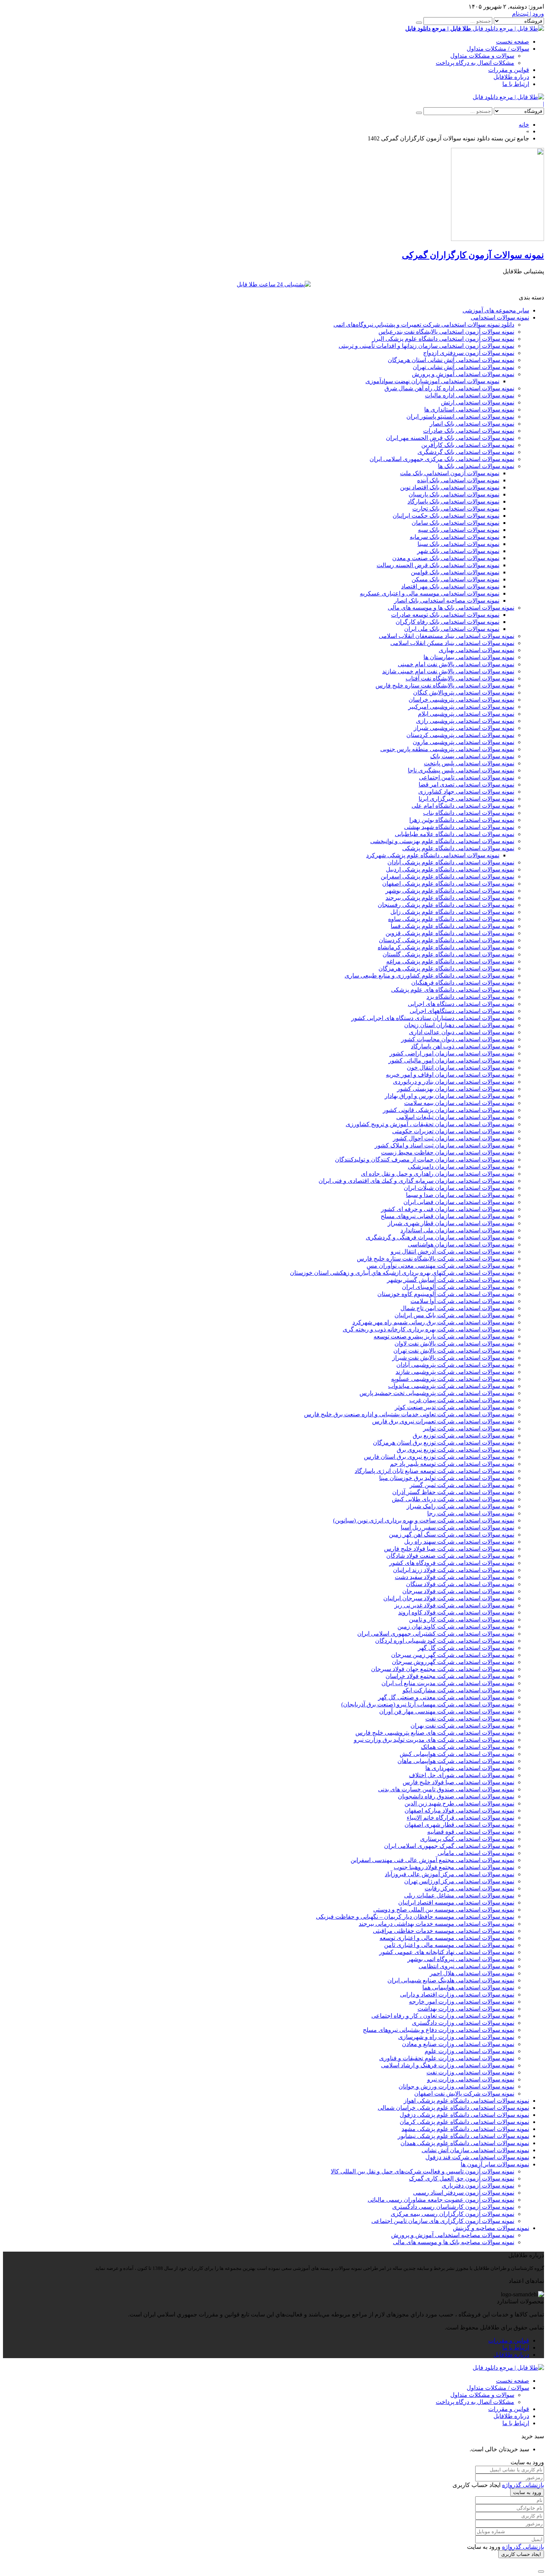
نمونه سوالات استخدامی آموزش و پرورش (463, 374)
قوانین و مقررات (509, 70)
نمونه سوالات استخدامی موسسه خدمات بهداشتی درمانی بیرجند (436, 1924)
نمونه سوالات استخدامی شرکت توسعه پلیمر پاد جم (452, 1464)
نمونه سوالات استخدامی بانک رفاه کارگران (447, 622)
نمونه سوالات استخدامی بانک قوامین (455, 572)
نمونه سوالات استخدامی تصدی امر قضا (466, 784)
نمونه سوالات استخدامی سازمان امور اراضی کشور (452, 1053)
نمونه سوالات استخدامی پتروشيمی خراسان (461, 700)
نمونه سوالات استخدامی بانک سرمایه (455, 537)
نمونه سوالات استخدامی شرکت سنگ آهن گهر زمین (452, 1535)
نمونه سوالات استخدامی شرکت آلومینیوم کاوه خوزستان (446, 1294)
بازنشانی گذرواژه (523, 2485)
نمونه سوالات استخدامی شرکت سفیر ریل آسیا (458, 1527)
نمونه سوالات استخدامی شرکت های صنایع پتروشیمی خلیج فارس (435, 1733)
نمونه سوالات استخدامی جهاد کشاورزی (466, 792)
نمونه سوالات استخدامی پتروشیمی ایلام (466, 714)
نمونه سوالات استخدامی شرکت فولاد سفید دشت (455, 1577)
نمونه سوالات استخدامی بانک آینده (458, 480)
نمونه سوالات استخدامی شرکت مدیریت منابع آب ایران (448, 1683)
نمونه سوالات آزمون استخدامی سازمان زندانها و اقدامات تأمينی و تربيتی (426, 346)
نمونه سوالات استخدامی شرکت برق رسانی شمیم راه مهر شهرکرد (433, 1322)
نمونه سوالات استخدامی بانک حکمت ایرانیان (446, 516)
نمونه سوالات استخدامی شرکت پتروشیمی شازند (455, 1372)
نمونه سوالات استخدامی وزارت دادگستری (463, 2023)
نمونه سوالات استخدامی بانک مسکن (455, 579)
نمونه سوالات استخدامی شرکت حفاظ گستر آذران (453, 1492)
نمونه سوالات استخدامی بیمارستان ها (469, 657)
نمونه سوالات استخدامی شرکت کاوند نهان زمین (456, 1627)
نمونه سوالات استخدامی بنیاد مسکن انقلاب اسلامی (452, 643)
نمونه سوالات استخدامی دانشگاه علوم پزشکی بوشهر (450, 891)
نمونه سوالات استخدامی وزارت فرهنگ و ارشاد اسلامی (448, 2065)
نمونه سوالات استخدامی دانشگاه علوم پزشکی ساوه (451, 919)
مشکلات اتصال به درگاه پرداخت (475, 63)
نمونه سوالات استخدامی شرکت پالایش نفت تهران (454, 1351)
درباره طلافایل (511, 77)
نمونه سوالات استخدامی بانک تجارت (456, 509)
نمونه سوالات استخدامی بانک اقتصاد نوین (450, 487)
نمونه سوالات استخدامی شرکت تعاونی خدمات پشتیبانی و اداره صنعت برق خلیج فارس (409, 1414)
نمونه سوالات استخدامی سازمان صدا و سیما (460, 1195)
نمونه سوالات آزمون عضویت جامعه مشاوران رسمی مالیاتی (441, 2200)
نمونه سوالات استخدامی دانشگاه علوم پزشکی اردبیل (450, 869)
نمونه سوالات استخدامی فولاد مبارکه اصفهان (459, 1810)
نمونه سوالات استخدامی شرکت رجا (471, 1513)
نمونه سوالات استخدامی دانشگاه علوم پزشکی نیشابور (463, 2136)
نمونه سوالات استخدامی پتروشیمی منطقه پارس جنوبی (447, 749)
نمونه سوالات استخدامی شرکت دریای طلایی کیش (453, 1499)
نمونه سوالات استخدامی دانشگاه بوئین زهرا (462, 820)
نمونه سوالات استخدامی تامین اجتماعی (467, 777)
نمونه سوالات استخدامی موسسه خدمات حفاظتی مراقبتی (444, 1931)
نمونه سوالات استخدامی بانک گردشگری (466, 452)
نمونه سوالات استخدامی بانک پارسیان (454, 494)
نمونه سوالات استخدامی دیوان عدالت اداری (462, 1032)
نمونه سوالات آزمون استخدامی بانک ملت (450, 473)
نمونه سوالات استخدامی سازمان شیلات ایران (459, 1188)
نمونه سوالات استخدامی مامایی (476, 1853)
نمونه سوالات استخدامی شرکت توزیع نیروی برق (455, 1450)
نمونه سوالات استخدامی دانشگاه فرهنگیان (463, 983)
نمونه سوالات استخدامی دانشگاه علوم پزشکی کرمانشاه (446, 947)
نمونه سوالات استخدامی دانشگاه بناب (469, 813)
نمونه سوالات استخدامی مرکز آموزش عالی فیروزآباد (450, 1874)
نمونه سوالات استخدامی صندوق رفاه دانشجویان (456, 1796)
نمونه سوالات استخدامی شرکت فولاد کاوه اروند (456, 1612)
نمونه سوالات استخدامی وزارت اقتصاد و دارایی (457, 1994)
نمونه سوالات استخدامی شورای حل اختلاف (462, 1775)
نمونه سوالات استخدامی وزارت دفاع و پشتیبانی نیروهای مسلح (439, 2030)
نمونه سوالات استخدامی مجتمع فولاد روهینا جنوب (454, 1867)
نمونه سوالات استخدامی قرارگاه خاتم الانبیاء (460, 1818)
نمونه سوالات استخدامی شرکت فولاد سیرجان (458, 1591)
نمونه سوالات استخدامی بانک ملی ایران (452, 629)
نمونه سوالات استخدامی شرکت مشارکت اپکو (458, 1690)
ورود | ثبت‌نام (528, 14)
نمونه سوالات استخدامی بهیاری (476, 650)
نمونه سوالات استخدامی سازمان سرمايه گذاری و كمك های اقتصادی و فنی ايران (416, 1181)
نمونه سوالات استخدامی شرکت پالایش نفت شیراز (453, 1358)
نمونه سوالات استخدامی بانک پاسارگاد (453, 501)
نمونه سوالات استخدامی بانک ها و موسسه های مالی (451, 608)
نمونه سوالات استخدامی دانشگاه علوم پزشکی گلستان (448, 954)
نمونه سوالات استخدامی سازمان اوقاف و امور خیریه (450, 1075)
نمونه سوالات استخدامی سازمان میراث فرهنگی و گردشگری (440, 1237)
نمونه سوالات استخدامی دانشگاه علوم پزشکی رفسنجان (446, 905)
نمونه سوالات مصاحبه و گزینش (491, 2228)
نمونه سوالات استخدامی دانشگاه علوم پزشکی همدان (465, 2143)
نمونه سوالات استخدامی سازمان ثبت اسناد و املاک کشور (444, 1145)
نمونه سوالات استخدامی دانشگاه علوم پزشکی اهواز (466, 2101)
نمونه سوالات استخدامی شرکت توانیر (469, 1428)
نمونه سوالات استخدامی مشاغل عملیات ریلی (459, 1895)
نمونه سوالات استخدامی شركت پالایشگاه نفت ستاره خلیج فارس (436, 1259)
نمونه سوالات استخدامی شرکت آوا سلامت (462, 1301)
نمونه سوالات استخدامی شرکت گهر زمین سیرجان (453, 1655)
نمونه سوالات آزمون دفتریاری (478, 2186)
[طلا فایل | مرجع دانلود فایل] (508, 97)
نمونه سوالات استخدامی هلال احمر (472, 1973)
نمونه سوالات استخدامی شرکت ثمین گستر (462, 1485)
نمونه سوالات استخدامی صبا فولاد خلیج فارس (458, 1782)
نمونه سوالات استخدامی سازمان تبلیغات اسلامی (455, 1117)
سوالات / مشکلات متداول (498, 49)
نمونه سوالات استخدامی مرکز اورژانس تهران (459, 1881)
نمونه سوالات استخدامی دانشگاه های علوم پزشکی (453, 990)
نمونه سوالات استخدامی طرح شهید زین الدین (459, 1803)
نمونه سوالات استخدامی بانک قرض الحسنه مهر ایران (450, 438)
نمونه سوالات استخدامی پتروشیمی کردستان (460, 735)
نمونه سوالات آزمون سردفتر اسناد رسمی (464, 2193)
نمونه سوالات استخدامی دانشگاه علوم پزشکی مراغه (450, 961)
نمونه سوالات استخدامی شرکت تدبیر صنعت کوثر (455, 1407)
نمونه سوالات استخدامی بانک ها (476, 466)
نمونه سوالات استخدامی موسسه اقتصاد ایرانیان (456, 1902)
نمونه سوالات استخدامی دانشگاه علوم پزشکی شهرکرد (433, 855)
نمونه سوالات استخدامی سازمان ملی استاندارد (457, 1230)
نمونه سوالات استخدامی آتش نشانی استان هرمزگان (451, 360)
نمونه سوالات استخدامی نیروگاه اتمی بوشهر (461, 1959)
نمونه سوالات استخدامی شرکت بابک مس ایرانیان (454, 1315)
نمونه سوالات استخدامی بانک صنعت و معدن (446, 558)
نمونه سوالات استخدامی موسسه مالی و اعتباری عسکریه (430, 593)
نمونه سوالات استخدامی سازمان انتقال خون (460, 1068)
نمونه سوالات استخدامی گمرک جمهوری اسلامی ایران (449, 1846)
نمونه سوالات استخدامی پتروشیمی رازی (465, 721)
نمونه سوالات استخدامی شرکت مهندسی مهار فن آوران (447, 1711)
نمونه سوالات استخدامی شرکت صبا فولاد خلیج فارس (449, 1549)
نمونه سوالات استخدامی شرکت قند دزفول (477, 2157)
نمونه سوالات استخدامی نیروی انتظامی (466, 1966)
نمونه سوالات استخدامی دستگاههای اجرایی (462, 1011)
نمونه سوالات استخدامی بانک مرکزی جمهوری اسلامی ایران (442, 459)
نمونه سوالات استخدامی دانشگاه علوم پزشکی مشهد (465, 2129)
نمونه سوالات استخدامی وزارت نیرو (471, 2079)
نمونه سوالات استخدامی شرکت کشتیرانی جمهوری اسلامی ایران (436, 1634)
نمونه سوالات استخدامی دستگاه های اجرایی (461, 1004)
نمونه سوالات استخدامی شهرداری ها (470, 1768)
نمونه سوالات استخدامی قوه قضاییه (471, 1832)
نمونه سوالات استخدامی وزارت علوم (469, 2051)
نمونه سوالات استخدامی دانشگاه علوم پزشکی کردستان (447, 940)
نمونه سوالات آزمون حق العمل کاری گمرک (462, 2178)
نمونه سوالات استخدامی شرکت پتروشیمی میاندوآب (451, 1386)
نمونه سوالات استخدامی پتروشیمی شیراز (464, 728)
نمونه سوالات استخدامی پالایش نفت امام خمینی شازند (448, 671)
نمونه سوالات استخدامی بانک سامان (455, 523)
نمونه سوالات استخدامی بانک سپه (459, 530)
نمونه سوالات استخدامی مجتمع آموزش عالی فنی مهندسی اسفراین (432, 1860)
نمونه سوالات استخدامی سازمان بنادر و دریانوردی (454, 1082)
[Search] (419, 23)
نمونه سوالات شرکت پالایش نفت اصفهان (464, 2094)
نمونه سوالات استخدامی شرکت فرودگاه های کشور (452, 1563)
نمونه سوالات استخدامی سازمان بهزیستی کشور (456, 1089)
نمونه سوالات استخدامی (500, 317)
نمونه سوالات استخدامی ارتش (478, 402)
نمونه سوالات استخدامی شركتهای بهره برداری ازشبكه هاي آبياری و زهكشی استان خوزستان (402, 1273)
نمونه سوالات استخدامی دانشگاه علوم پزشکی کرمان (464, 2122)
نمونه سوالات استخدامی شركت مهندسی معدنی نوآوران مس (440, 1266)
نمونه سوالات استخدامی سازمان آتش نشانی (475, 2150)
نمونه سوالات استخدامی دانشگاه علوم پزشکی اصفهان (448, 884)
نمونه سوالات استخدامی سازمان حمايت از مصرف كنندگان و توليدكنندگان (425, 1160)
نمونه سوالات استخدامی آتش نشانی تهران (463, 367)
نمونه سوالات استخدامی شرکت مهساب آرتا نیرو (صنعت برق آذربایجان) (428, 1704)
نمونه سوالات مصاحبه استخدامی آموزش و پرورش (453, 2235)
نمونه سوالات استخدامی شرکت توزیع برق (463, 1435)
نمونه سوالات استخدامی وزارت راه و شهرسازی (456, 2037)
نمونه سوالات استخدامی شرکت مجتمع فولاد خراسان (450, 1676)
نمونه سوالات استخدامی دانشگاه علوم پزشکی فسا (452, 926)
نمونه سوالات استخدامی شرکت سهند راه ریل (459, 1542)
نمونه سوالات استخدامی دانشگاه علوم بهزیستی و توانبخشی (442, 841)
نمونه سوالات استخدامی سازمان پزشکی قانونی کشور (449, 1110)
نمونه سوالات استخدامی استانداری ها (469, 409)
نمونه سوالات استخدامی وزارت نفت (470, 2072)
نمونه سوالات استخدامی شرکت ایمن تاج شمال (457, 1308)
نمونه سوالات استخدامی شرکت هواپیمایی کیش (457, 1754)
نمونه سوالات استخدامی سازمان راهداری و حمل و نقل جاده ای (438, 1174)
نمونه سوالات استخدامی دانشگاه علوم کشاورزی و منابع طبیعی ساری (429, 976)
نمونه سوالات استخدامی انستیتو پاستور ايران (460, 417)
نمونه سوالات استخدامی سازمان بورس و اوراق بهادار (450, 1096)
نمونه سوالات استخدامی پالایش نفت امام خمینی (456, 664)
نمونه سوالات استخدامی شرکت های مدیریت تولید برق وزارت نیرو (434, 1740)
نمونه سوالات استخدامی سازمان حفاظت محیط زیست (448, 1152)
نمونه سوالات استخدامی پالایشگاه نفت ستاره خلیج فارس (445, 685)
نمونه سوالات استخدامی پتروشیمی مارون (463, 742)
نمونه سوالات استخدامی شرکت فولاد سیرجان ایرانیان (449, 1598)
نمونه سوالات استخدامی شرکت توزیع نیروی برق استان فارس (439, 1457)
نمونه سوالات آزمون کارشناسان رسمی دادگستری (453, 2207)
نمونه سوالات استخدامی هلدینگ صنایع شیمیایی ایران (451, 1980)
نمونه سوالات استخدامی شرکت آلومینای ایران (458, 1287)
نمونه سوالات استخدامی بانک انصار (472, 424)
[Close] (541, 2572)
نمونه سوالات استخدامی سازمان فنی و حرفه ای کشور (448, 1209)
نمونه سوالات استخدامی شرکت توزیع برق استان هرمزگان (444, 1443)
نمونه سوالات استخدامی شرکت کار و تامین (462, 1619)
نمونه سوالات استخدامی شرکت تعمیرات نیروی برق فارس (443, 1421)
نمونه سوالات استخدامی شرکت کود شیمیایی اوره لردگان (445, 1641)
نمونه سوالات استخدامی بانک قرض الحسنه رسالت (438, 565)
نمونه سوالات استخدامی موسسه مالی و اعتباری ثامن (449, 1945)
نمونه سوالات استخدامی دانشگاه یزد (470, 997)
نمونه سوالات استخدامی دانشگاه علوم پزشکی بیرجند (450, 898)
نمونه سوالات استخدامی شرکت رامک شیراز (460, 1506)
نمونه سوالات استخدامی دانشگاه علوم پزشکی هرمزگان (446, 968)
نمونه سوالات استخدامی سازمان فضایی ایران (459, 1202)
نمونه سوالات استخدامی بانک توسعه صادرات (445, 615)
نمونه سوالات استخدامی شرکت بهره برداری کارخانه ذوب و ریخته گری (428, 1329)
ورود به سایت (527, 2492)
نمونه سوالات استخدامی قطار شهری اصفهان (459, 1825)
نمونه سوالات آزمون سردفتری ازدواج (469, 353)
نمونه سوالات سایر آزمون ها (495, 2164)
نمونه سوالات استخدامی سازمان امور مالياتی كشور (451, 1060)
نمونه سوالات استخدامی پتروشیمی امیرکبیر (461, 707)
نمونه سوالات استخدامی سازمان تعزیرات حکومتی (453, 1131)
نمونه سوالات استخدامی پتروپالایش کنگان (464, 693)
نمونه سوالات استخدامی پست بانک (472, 756)
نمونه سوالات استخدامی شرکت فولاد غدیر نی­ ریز (454, 1605)
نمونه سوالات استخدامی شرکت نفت (470, 1719)
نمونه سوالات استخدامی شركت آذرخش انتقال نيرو (452, 1252)
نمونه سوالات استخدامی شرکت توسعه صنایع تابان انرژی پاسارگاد (434, 1471)
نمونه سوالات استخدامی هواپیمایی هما (468, 1987)
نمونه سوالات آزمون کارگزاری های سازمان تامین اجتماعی (443, 2221)
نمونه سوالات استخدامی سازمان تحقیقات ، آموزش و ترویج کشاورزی (430, 1124)
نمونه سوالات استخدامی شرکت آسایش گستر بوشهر (451, 1280)
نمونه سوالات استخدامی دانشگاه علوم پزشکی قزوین (450, 933)
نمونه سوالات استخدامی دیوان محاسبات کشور (458, 1039)
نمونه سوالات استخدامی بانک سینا (458, 544)
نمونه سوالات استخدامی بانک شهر (458, 551)
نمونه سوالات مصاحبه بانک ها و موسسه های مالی (454, 2242)
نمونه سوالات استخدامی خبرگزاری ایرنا (466, 799)
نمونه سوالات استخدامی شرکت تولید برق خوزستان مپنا (447, 1478)
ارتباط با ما (516, 84)
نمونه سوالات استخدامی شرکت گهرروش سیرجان (453, 1662)
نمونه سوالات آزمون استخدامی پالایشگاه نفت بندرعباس (446, 332)
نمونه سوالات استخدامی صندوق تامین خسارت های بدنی (446, 1789)
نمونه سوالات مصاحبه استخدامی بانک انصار (447, 601)
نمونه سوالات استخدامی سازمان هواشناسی (461, 1244)
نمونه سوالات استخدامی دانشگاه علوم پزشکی (458, 848)
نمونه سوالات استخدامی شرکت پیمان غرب (462, 1400)
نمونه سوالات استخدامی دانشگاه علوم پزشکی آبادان (451, 862)
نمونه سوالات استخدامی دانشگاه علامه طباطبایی (455, 834)
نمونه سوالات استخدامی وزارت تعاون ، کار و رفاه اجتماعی (443, 2016)
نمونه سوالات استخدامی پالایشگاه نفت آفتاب (460, 678)
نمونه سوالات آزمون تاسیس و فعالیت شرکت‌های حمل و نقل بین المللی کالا (423, 2171)
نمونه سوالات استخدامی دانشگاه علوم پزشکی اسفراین (447, 876)
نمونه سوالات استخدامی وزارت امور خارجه (462, 2002)
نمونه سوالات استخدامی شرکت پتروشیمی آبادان (455, 1365)
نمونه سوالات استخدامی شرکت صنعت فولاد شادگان (450, 1556)
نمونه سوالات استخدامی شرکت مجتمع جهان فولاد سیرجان (443, 1669)
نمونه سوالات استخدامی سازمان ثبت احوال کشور (454, 1138)
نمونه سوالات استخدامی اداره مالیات (470, 395)
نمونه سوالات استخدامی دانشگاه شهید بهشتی (459, 827)
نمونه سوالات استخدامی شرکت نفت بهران (462, 1726)
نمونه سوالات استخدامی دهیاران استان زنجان (459, 1025)
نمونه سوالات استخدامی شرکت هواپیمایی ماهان (456, 1761)
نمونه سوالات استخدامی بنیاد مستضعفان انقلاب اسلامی (447, 636)
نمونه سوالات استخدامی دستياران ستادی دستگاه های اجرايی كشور (433, 1018)
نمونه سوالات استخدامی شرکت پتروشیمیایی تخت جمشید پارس (437, 1393)
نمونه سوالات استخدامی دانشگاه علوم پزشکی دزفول (464, 2115)
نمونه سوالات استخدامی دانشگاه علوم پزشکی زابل (452, 912)
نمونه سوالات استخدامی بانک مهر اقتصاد (450, 586)
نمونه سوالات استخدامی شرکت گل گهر (466, 1648)
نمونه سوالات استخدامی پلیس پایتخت (469, 763)
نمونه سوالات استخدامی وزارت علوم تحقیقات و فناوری (447, 2058)
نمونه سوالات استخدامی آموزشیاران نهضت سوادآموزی (432, 381)
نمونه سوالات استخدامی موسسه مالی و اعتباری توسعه (447, 1938)
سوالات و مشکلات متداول (482, 56)
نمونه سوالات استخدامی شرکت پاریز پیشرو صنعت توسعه (444, 1336)
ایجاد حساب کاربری (521, 2554)
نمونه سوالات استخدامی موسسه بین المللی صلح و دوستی (444, 1910)
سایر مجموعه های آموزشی (496, 310)
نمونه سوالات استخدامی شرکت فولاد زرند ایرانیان (454, 1570)
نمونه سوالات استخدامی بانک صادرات (469, 431)
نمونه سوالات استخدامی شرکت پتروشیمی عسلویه (453, 1379)
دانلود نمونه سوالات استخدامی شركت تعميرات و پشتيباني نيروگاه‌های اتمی (424, 325)
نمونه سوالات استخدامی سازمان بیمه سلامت (459, 1103)
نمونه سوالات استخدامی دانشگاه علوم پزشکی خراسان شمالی (453, 2108)
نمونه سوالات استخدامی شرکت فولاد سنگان (460, 1584)
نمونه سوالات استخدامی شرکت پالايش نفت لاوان (454, 1343)
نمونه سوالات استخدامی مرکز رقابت (469, 1888)
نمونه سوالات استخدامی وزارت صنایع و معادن (458, 2044)
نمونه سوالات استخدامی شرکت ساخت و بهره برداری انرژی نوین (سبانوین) (424, 1520)
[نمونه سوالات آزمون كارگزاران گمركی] (498, 239)
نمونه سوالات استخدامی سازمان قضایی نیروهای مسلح (447, 1216)
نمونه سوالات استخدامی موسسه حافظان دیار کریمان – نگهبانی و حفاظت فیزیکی (415, 1917)
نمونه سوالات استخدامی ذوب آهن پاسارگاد (463, 1046)
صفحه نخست (513, 42)
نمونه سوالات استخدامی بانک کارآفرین (468, 445)
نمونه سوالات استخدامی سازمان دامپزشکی (461, 1167)
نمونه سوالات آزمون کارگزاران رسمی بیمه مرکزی (452, 2214)
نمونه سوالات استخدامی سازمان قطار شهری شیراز (451, 1223)
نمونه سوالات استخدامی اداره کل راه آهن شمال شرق (449, 388)
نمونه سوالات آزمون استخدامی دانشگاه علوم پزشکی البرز (443, 339)
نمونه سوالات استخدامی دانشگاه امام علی (463, 806)
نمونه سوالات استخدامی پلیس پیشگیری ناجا (461, 770)
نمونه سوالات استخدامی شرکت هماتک (468, 1747)
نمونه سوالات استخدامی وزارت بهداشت (466, 2009)
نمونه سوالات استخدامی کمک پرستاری (467, 1839)
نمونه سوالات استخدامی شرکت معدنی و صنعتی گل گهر (446, 1697)
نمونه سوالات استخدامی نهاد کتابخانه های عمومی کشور (447, 1952)
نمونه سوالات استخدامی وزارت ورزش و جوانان (456, 2086)
